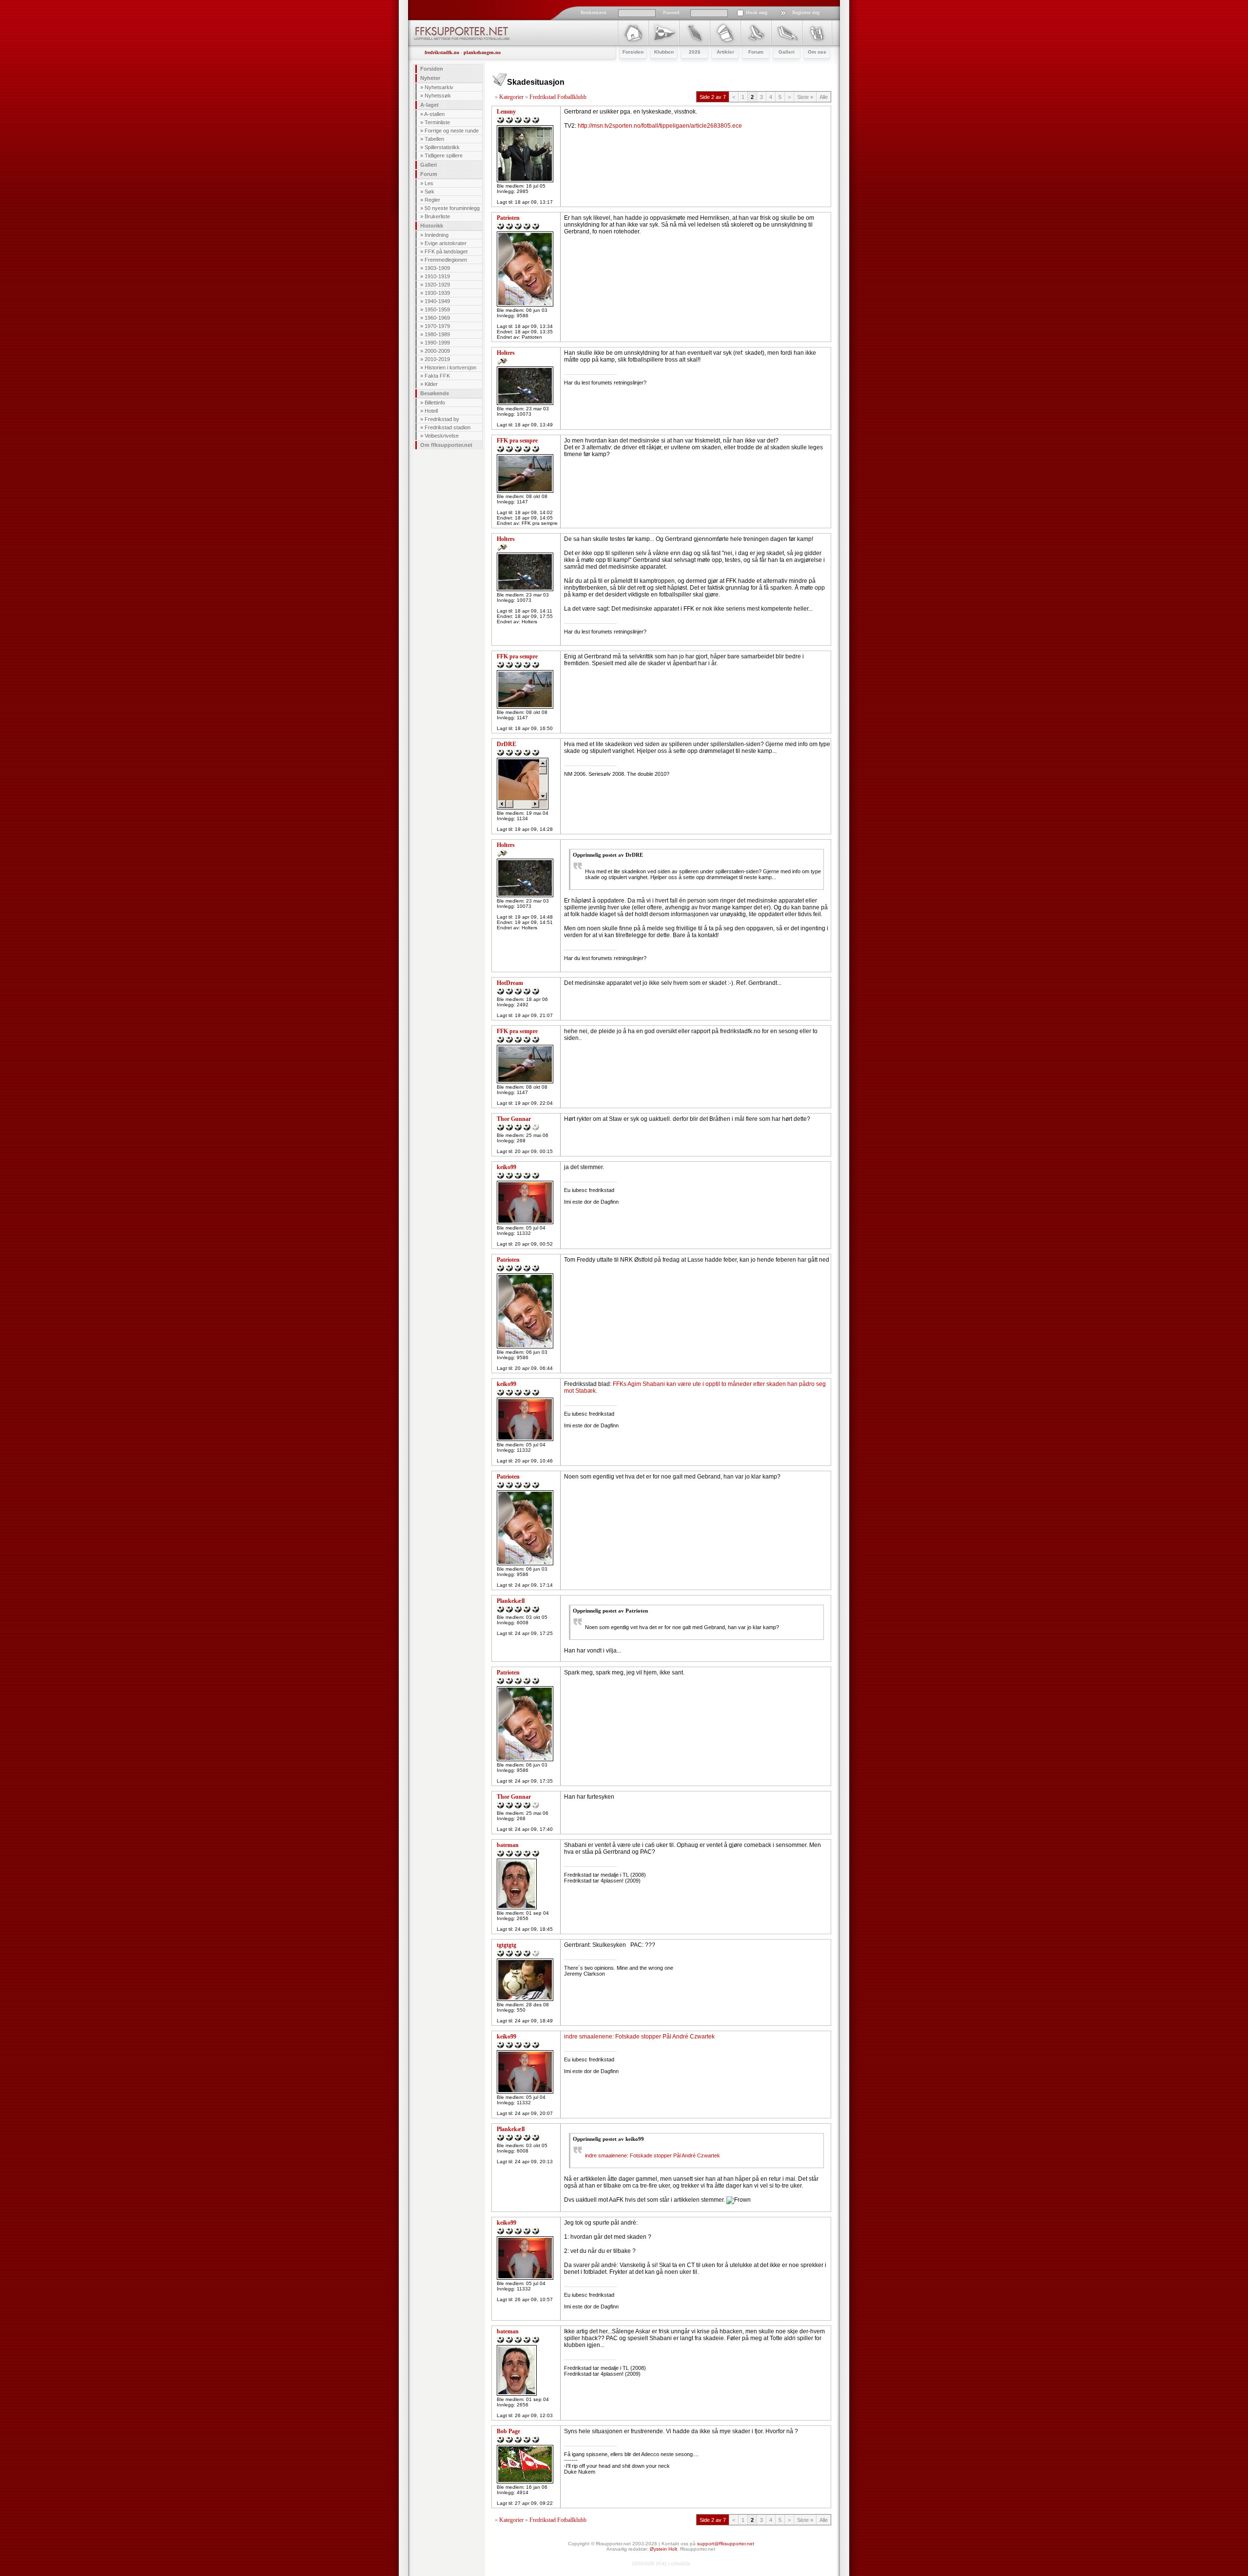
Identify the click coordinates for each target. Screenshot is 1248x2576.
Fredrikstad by (442, 419)
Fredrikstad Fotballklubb (558, 97)
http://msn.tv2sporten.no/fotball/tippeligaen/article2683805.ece (660, 126)
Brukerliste (437, 216)
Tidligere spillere (444, 155)
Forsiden (432, 69)
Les (429, 183)
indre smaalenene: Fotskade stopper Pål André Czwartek (639, 2037)
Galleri (429, 165)
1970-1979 (437, 326)
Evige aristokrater (446, 243)
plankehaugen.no (482, 52)
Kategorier (511, 97)
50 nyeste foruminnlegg (452, 208)
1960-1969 (437, 318)
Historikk (432, 226)
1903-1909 (437, 268)
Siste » (805, 97)
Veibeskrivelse (442, 436)
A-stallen (434, 114)
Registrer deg (806, 12)
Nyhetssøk (438, 96)
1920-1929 (437, 285)
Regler (432, 200)
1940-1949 (437, 301)
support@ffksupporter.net (726, 2544)
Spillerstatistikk (442, 147)
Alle (824, 97)
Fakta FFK (437, 376)
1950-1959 (437, 309)
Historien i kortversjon (450, 367)
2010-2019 (437, 359)
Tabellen (434, 139)
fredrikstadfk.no (442, 52)
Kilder (431, 384)
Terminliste (437, 122)
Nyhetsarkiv (439, 87)
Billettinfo (435, 403)
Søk (429, 192)
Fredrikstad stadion (448, 427)
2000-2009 (437, 351)
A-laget (429, 105)
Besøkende (435, 393)
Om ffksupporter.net (446, 445)
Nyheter (430, 78)
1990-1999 (437, 343)
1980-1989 (437, 334)
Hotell (431, 411)
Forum (429, 174)
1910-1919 (437, 276)
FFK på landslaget (446, 251)
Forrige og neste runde (452, 131)
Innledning (437, 235)
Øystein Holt (663, 2549)
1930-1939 (437, 293)
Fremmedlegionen (446, 260)
